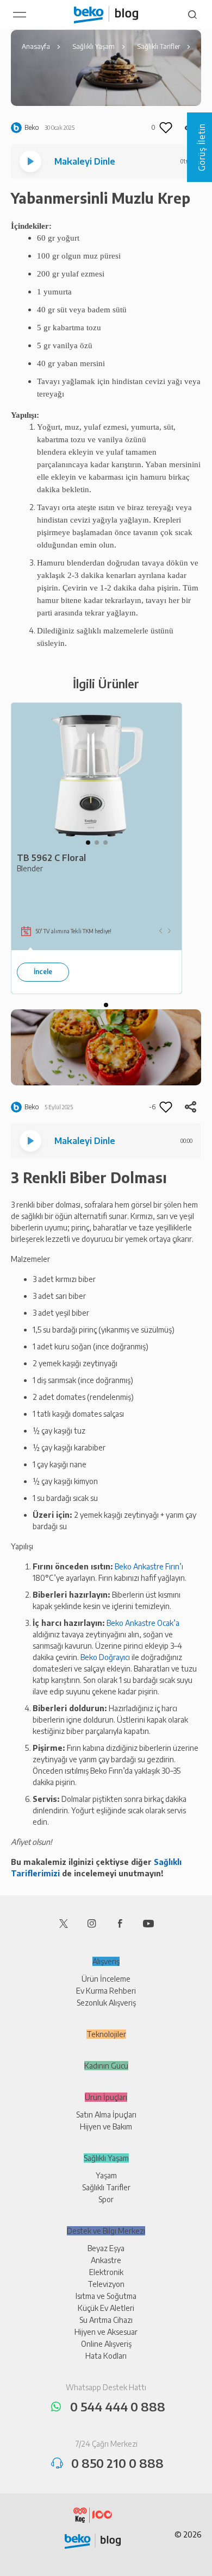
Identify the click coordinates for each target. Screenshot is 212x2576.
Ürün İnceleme (106, 1979)
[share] (190, 1107)
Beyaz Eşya (106, 2248)
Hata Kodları (106, 2356)
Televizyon (106, 2284)
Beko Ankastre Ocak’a (143, 1623)
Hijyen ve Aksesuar (106, 2332)
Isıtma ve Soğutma (106, 2296)
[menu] (20, 15)
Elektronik (106, 2272)
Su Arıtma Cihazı (106, 2320)
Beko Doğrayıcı (105, 1657)
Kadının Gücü (106, 2066)
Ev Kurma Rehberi (106, 1991)
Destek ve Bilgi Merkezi (106, 2231)
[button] (88, 843)
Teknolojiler (106, 2034)
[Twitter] (64, 1923)
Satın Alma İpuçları (106, 2115)
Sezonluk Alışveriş (106, 2003)
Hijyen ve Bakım (106, 2126)
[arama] (192, 15)
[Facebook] (120, 1923)
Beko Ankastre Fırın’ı (149, 1566)
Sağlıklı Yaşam (106, 2158)
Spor (106, 2199)
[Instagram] (92, 1923)
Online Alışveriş (106, 2344)
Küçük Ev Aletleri (106, 2308)
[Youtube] (148, 1923)
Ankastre (106, 2260)
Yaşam (106, 2175)
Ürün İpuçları (106, 2097)
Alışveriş (106, 1961)
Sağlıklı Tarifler (106, 2187)
